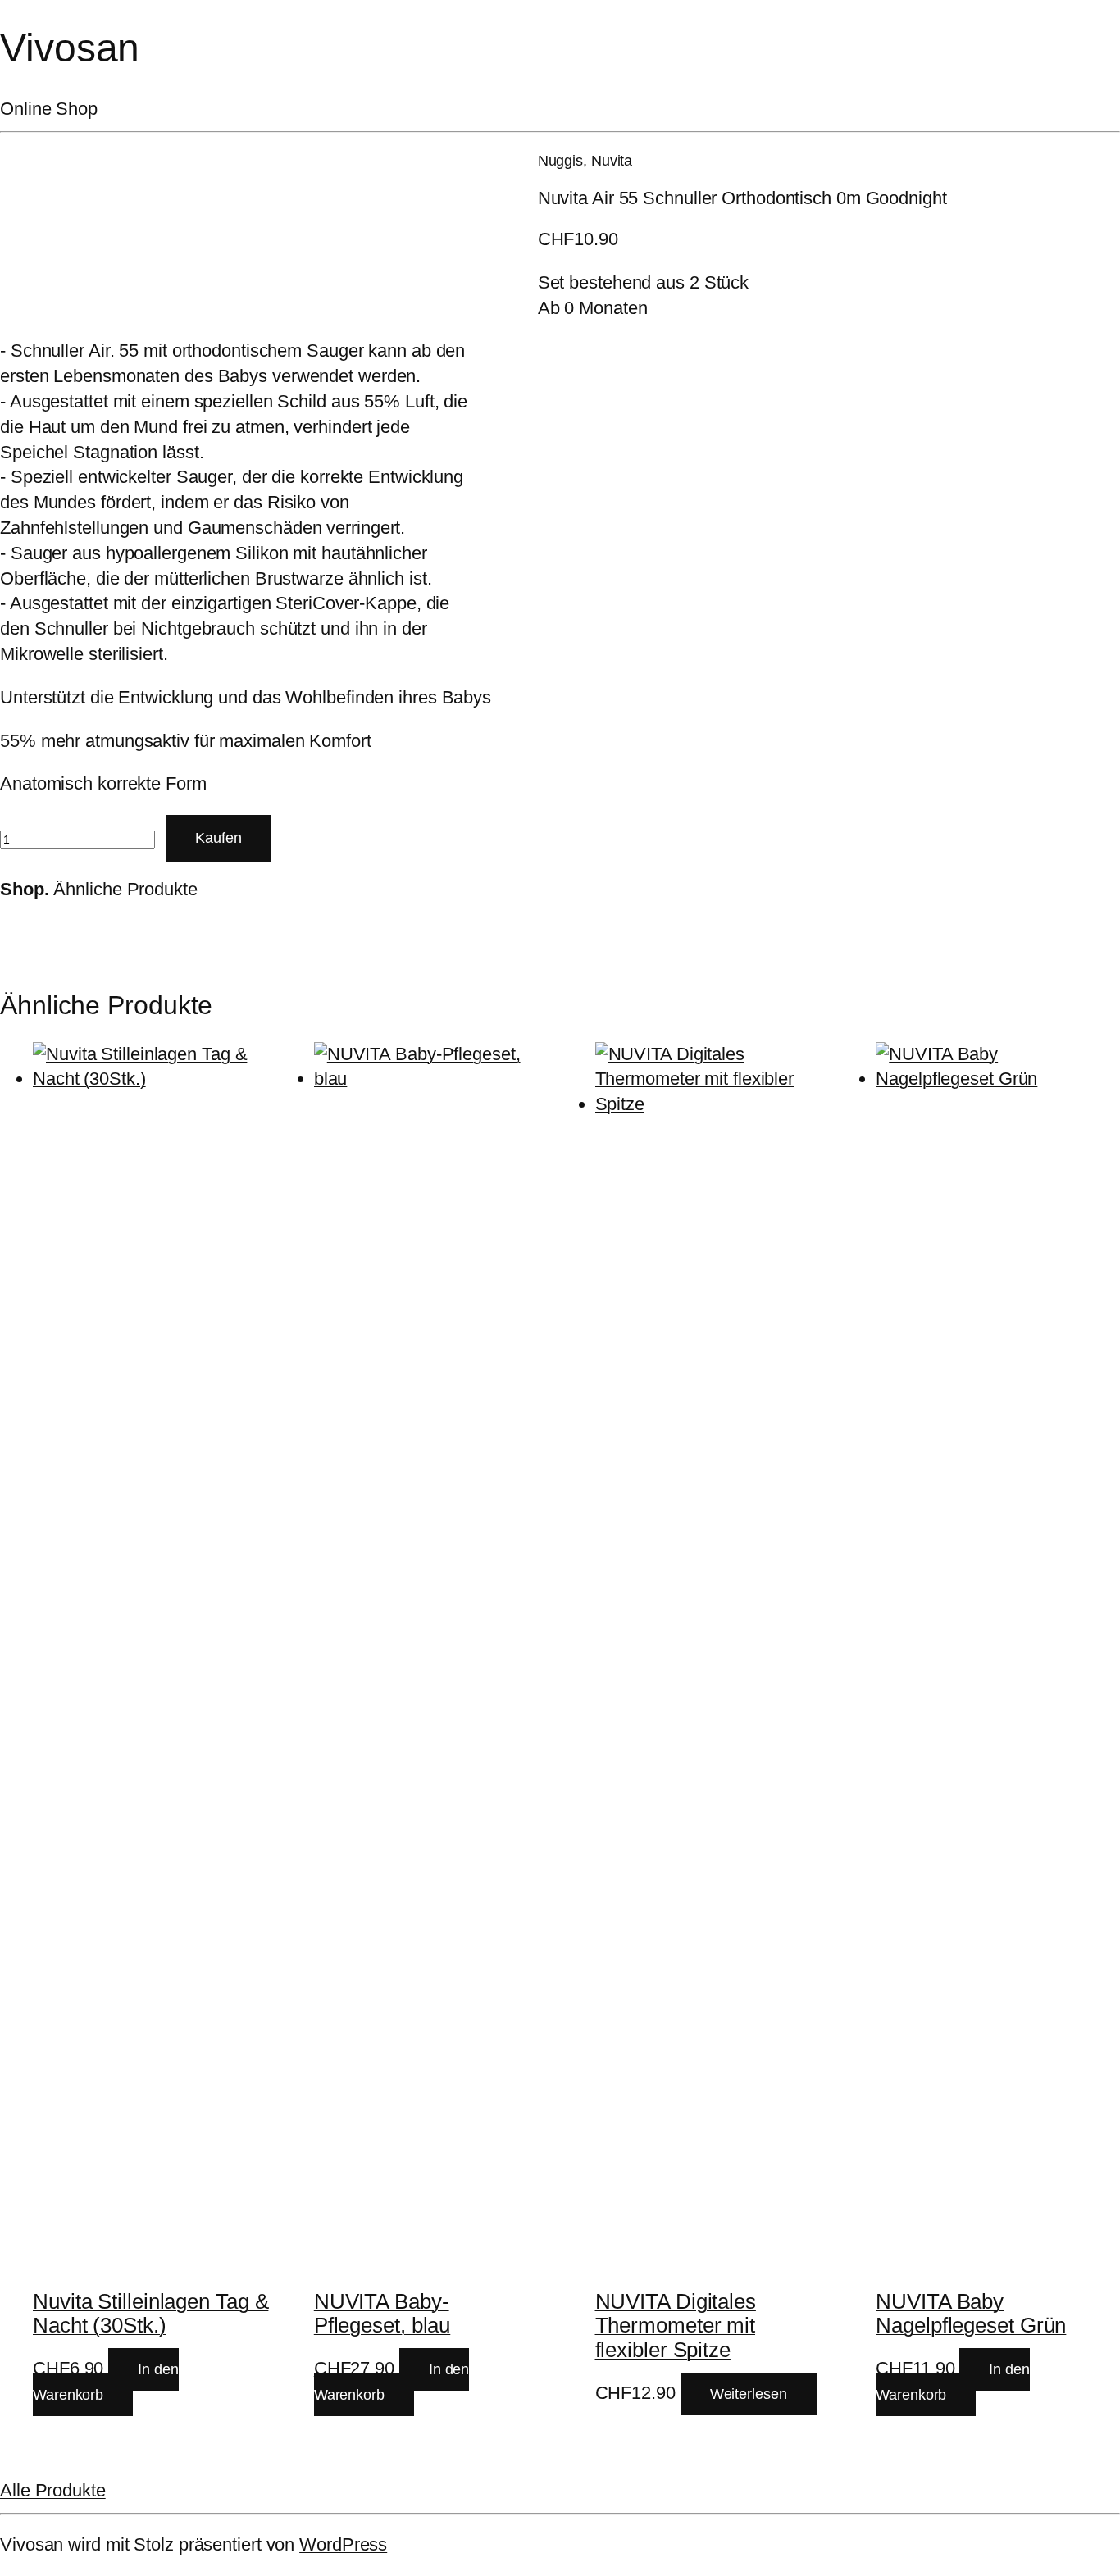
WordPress (343, 2544)
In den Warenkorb (106, 2382)
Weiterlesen (749, 2394)
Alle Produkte (53, 2490)
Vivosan (70, 48)
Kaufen (219, 838)
